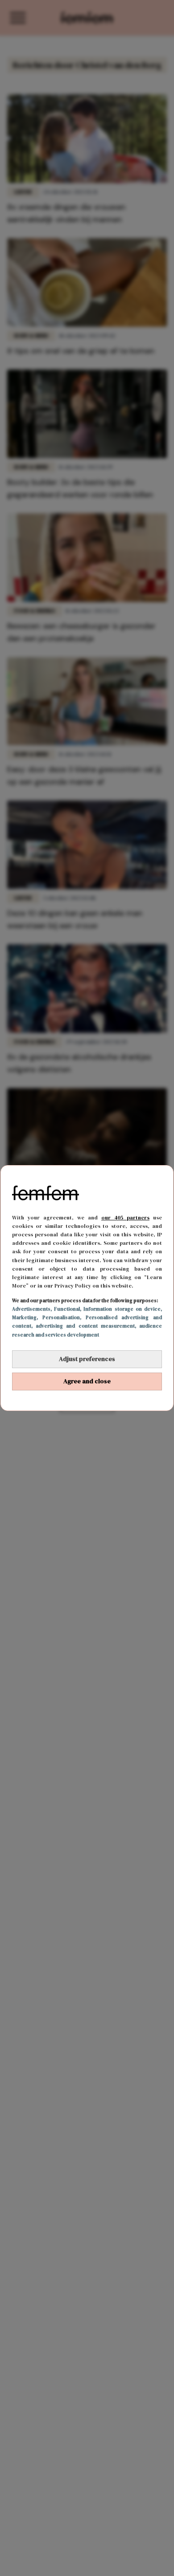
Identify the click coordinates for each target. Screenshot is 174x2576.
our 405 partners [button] (125, 1218)
